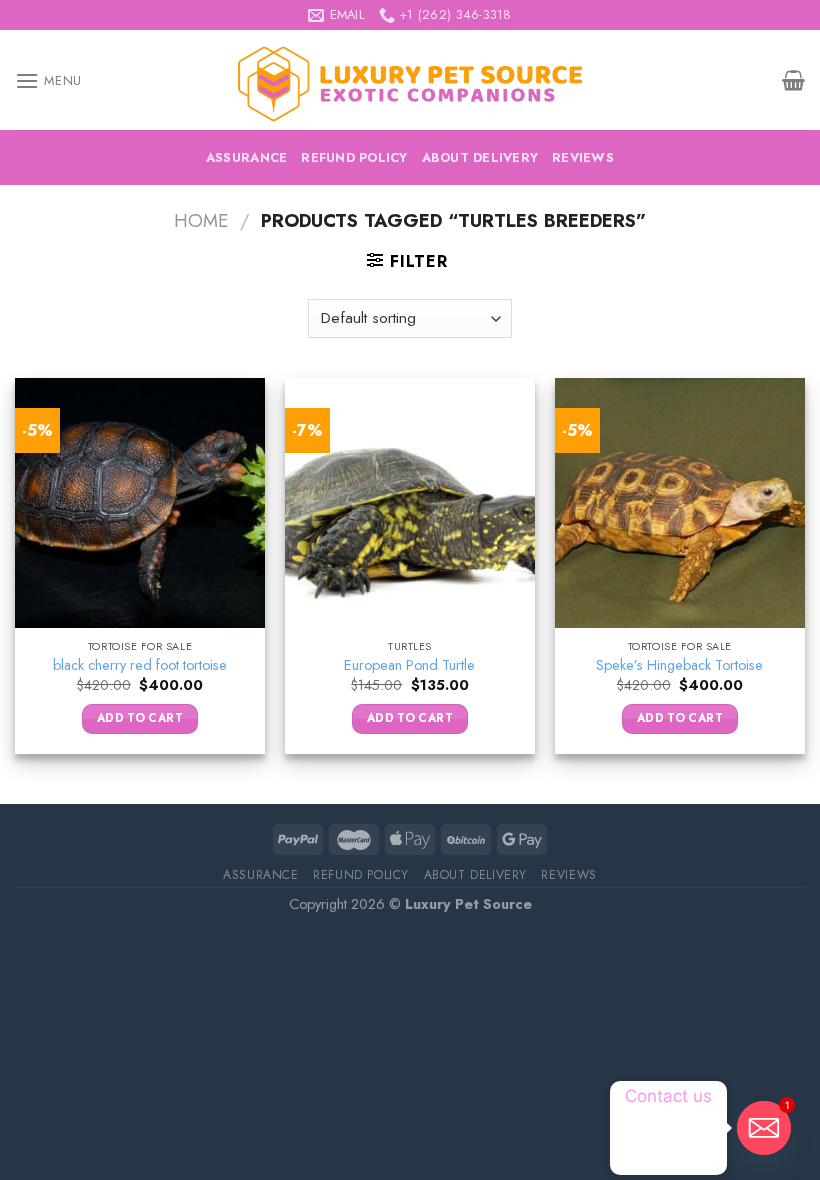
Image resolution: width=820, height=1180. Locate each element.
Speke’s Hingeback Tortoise (679, 665)
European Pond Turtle (409, 665)
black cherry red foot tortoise (140, 665)
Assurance (246, 157)
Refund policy (354, 157)
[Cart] (793, 80)
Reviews (583, 157)
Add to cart (140, 718)
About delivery (480, 157)
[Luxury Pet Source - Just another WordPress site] (410, 80)
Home (201, 220)
